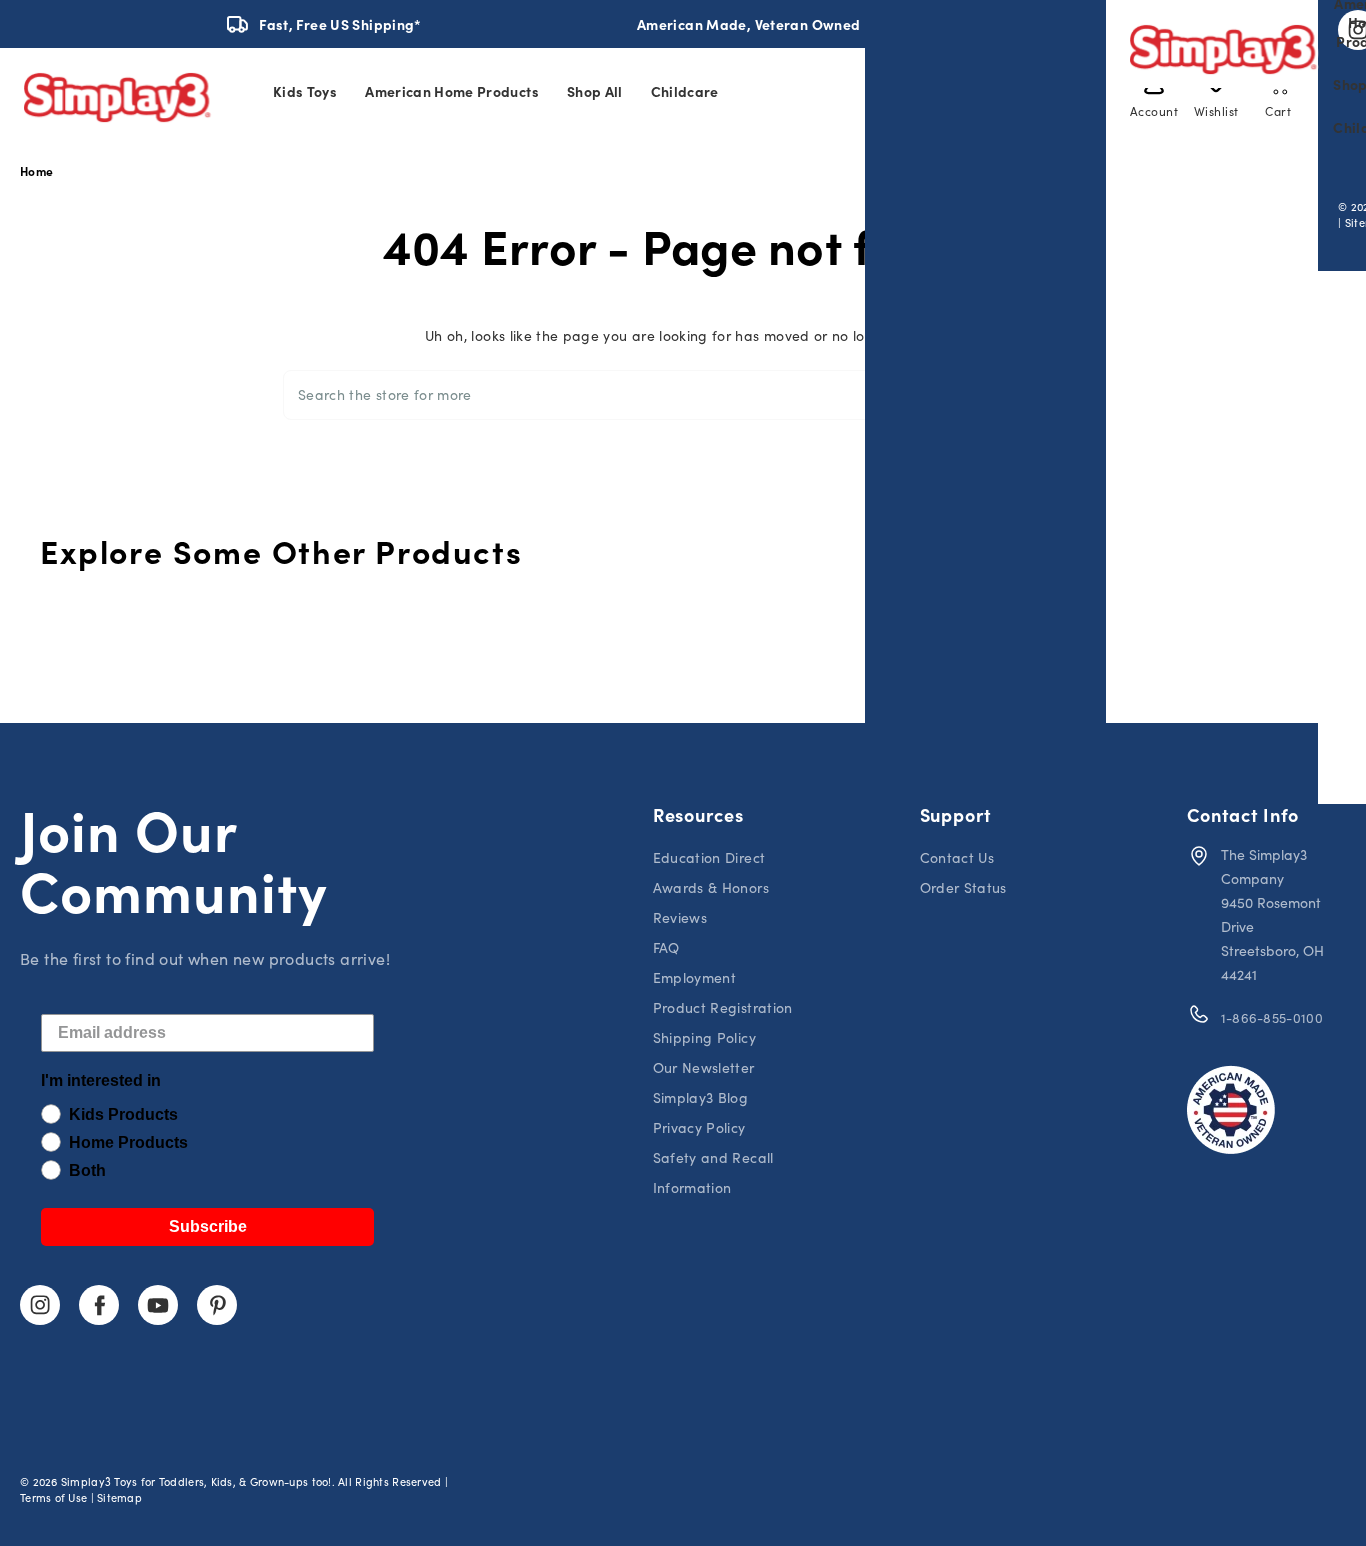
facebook (99, 1305)
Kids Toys (305, 91)
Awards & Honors (711, 887)
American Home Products (452, 91)
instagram (40, 1305)
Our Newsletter (704, 1067)
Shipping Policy (704, 1037)
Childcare (685, 91)
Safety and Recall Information (713, 1172)
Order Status (963, 887)
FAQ (666, 947)
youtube (158, 1305)
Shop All (595, 91)
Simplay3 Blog (701, 1097)
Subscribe (208, 1226)
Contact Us (957, 857)
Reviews (680, 917)
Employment (695, 977)
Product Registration (723, 1007)
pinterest (217, 1305)
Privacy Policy (699, 1127)
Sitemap (119, 1497)
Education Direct (709, 857)
